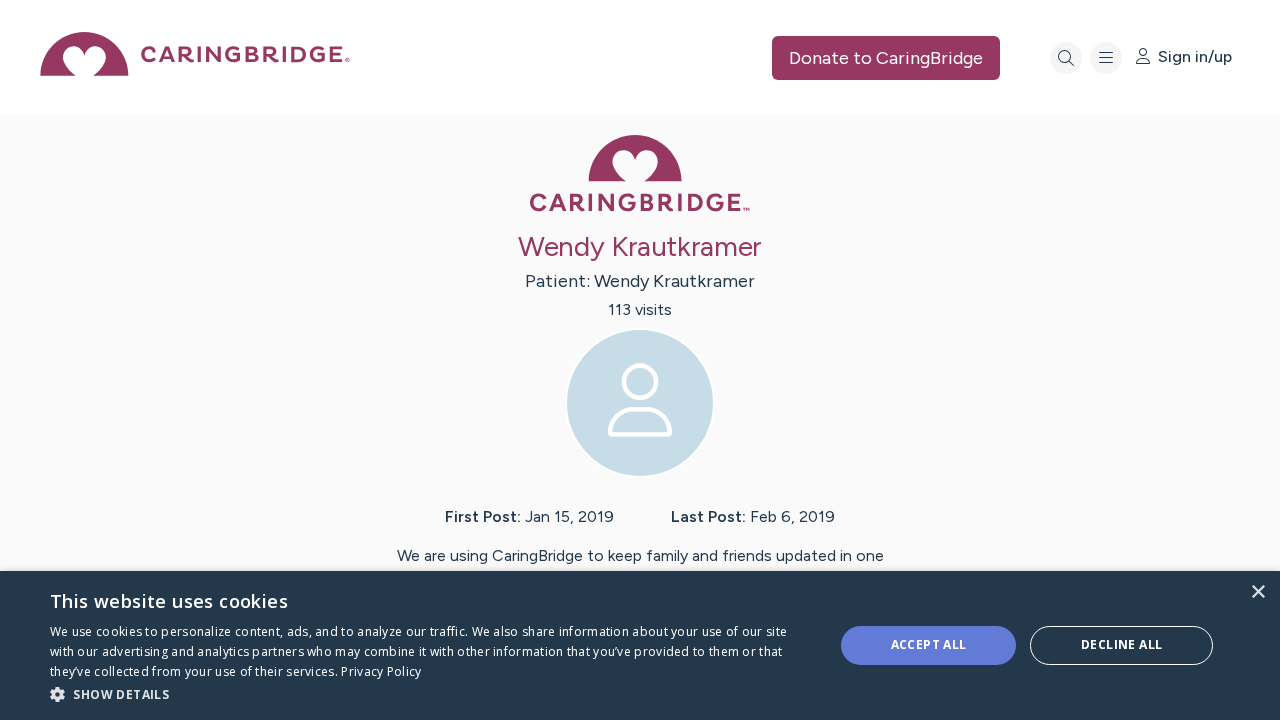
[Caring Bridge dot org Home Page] (195, 70)
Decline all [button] (1121, 644)
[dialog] (640, 645)
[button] (430, 693)
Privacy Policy (381, 671)
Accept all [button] (929, 644)
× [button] (1257, 592)
